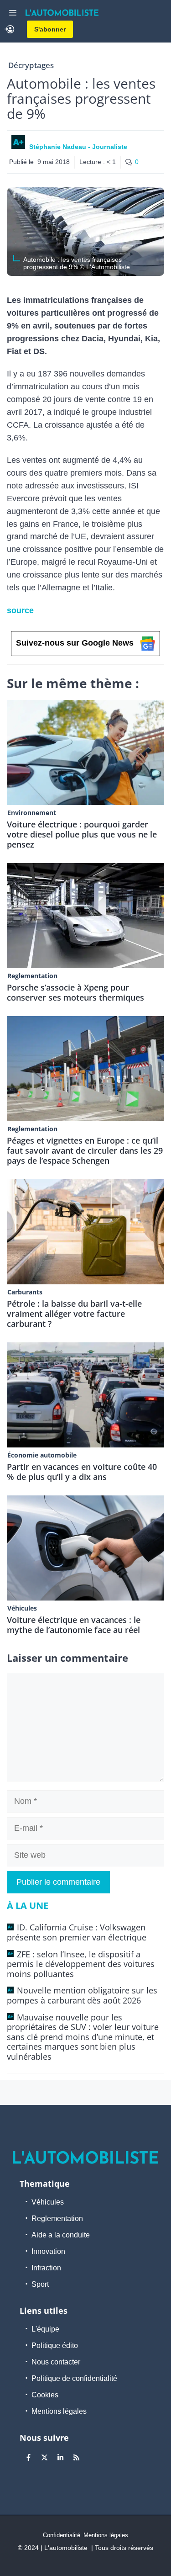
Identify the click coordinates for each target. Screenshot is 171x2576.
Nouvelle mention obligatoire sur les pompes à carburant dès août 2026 (82, 1995)
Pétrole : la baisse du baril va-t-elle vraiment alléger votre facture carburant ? (74, 1314)
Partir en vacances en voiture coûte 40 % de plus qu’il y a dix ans (82, 1472)
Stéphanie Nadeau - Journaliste (78, 147)
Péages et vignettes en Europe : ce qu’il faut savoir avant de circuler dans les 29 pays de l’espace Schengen (85, 1150)
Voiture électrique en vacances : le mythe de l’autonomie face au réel (74, 1625)
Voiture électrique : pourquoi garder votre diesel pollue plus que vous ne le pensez (82, 834)
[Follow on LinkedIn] (60, 2457)
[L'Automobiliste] (62, 13)
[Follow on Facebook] (28, 2457)
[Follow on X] (44, 2457)
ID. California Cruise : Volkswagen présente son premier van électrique (77, 1932)
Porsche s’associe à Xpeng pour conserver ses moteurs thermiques (75, 992)
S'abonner (50, 29)
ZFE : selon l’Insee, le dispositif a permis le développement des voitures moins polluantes (81, 1964)
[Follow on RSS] (76, 2457)
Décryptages (31, 65)
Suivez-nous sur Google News (75, 643)
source (20, 610)
